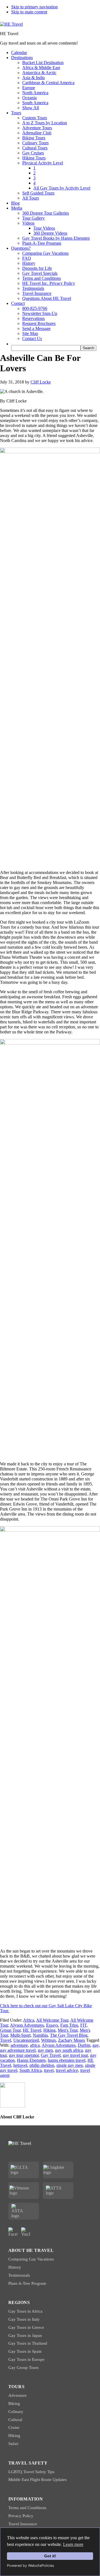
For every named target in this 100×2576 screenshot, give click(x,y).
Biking (14, 2403)
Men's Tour (68, 2030)
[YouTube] (26, 2232)
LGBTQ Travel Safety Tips (31, 2472)
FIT (83, 2025)
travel (49, 2070)
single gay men (70, 2065)
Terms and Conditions (27, 2508)
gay (96, 2045)
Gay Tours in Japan (25, 2335)
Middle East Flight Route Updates (37, 2480)
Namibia (40, 2035)
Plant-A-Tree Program (27, 2283)
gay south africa (69, 2050)
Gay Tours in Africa (25, 2311)
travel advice (67, 2070)
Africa (29, 2020)
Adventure (17, 2395)
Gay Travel (51, 2055)
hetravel (20, 2065)
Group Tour (10, 2030)
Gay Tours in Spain (25, 2351)
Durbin (84, 2045)
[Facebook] (13, 2232)
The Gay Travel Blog (69, 2035)
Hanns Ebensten (31, 2060)
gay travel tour (75, 2055)
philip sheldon (42, 2065)
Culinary (16, 2412)
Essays (52, 2025)
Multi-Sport (20, 2035)
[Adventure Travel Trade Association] (58, 2191)
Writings (48, 2040)
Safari (13, 2444)
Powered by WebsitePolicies (31, 2566)
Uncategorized (26, 2040)
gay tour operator (24, 2055)
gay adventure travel (18, 2050)
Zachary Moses (72, 2040)
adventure (19, 2045)
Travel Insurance (23, 2524)
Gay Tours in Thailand (28, 2343)
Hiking (49, 2030)
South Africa (31, 2070)
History (15, 2267)
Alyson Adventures (27, 2025)
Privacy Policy (21, 2516)
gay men (45, 2050)
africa (35, 2045)
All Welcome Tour (52, 2020)
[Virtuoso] (24, 2191)
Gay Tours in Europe (26, 2359)
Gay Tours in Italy (24, 2319)
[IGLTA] (24, 2170)
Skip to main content (29, 12)
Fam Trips (69, 2025)
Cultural (15, 2420)
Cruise (14, 2427)
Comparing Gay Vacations (31, 2259)
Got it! (50, 2556)
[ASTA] (24, 2211)
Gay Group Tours (23, 2368)
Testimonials (19, 2275)
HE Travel (32, 2030)
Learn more (73, 2544)
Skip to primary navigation (34, 7)
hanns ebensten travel (67, 2060)
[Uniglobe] (58, 2170)
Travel (6, 2040)
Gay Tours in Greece (26, 2327)
